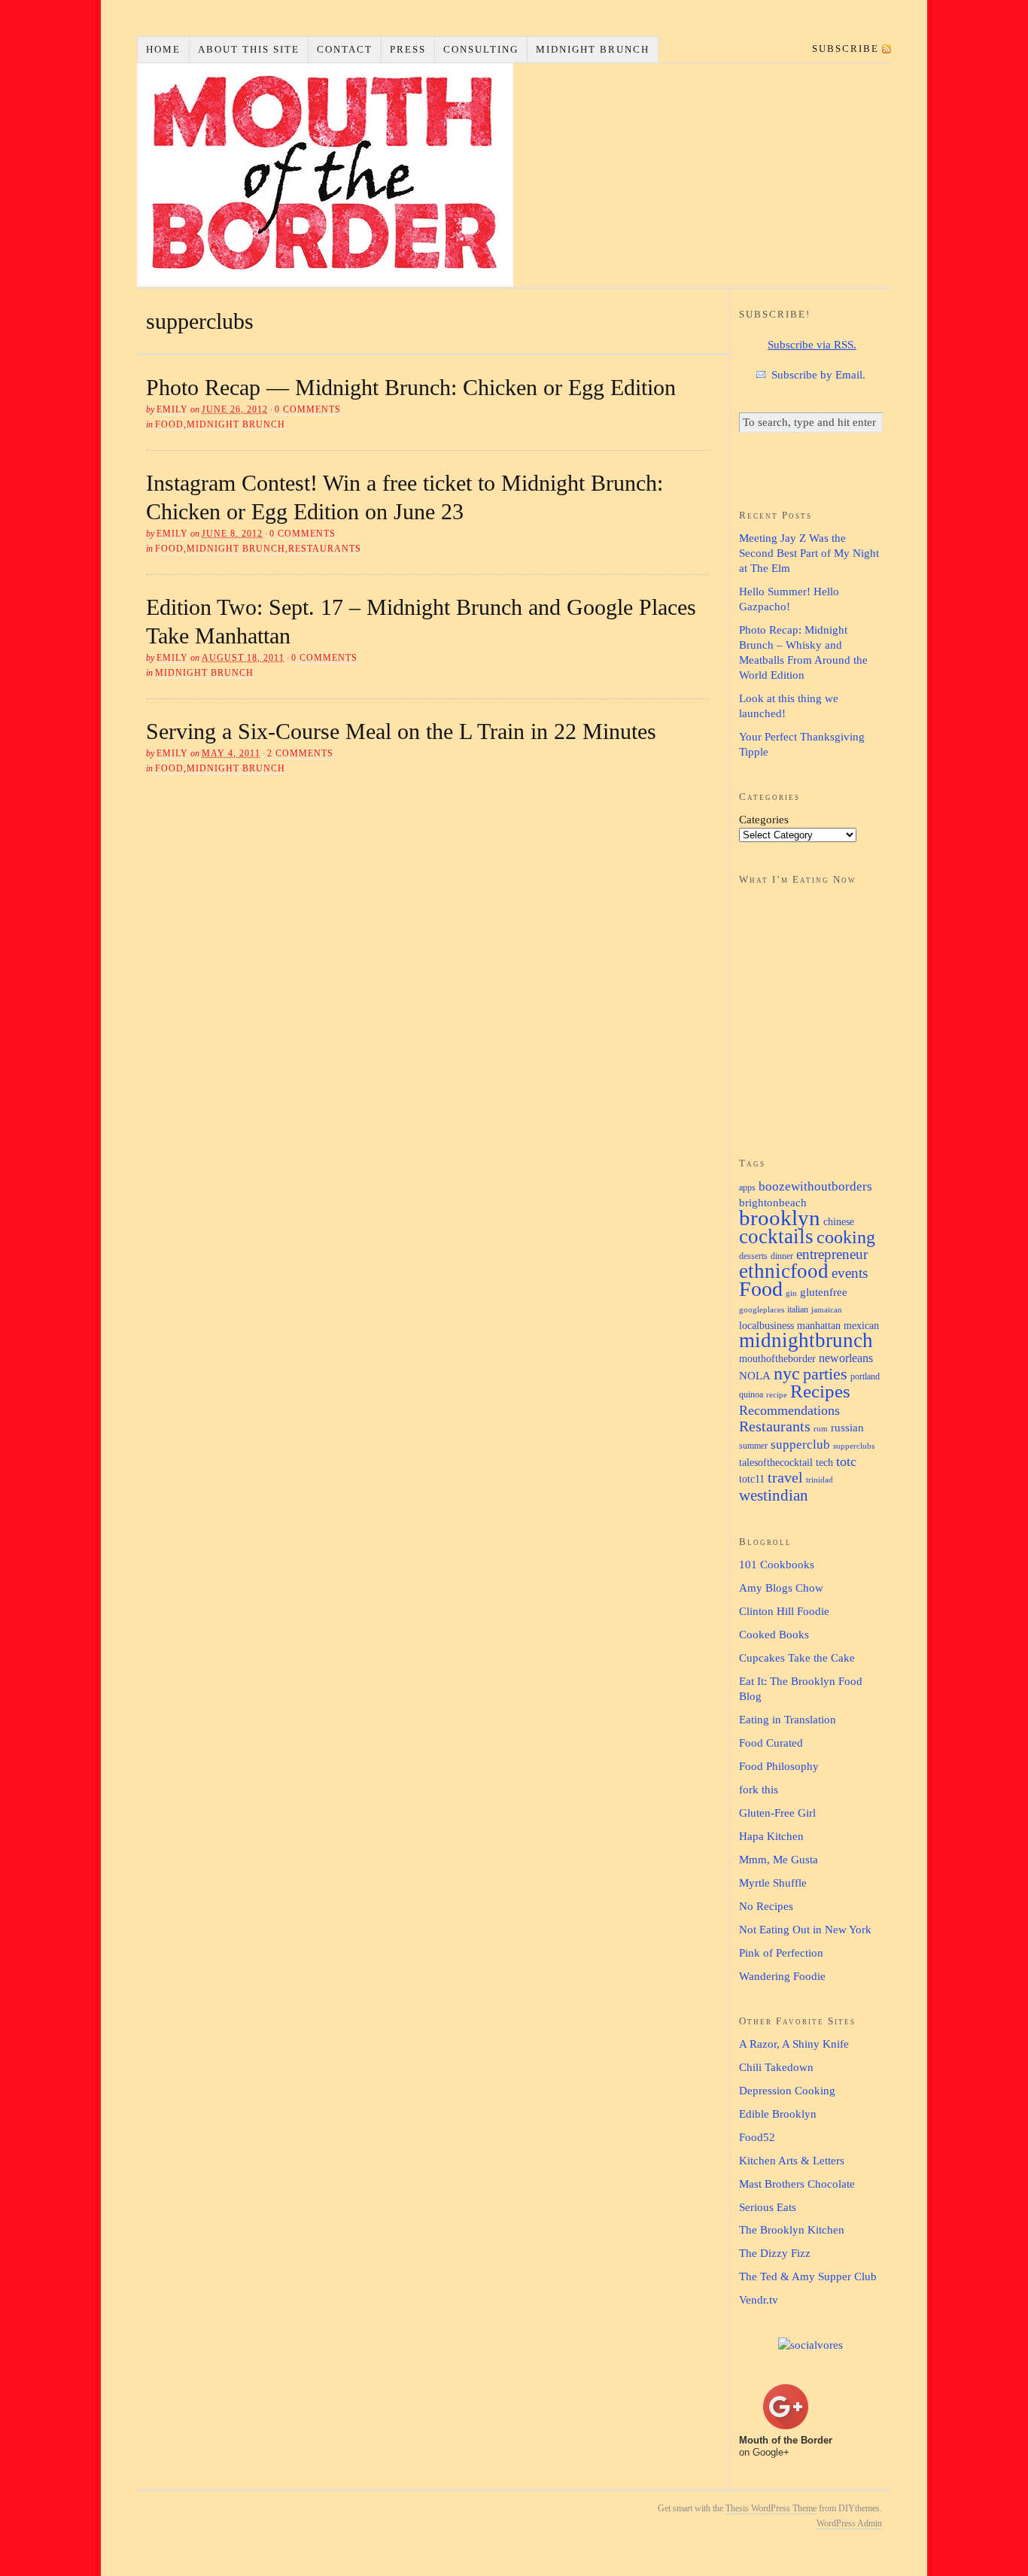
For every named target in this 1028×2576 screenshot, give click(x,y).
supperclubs (854, 1446)
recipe (777, 1395)
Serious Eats (768, 2207)
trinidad (820, 1480)
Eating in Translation (788, 1720)
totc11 (752, 1479)
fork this (759, 1790)
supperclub (800, 1444)
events (850, 1273)
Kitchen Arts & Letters (792, 2161)
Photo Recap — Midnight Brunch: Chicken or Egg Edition (411, 387)
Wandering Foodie (782, 1976)
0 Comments (308, 409)
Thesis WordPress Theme (771, 2508)
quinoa (751, 1394)
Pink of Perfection (781, 1953)
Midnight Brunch (236, 424)
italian (798, 1309)
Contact (345, 49)
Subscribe (846, 49)
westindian (774, 1495)
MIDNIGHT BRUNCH (593, 49)
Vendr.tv (759, 2300)
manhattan (819, 1325)
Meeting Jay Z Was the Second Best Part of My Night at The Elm (809, 553)
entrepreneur (832, 1254)
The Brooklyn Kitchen (792, 2230)
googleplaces (762, 1310)
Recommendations (789, 1410)
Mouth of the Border (325, 175)
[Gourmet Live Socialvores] (811, 2345)
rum (821, 1429)
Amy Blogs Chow (781, 1588)
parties (825, 1374)
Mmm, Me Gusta (779, 1860)
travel (785, 1477)
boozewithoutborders (815, 1186)
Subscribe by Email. (818, 375)
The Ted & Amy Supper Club (808, 2276)
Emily (172, 409)
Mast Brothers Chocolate (797, 2184)
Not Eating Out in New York (805, 1930)
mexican (861, 1325)
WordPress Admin (849, 2523)
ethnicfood (784, 1271)
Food (169, 424)
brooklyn (780, 1218)
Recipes (820, 1391)
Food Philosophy (779, 1766)
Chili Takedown (776, 2067)
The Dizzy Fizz (775, 2253)
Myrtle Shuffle (773, 1883)
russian (847, 1427)
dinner (782, 1256)
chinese (839, 1221)
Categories (764, 820)
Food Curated (771, 1743)
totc (846, 1461)
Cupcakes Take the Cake (797, 1658)
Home (163, 49)
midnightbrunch (806, 1340)
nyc (787, 1373)
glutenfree (824, 1292)
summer (753, 1446)
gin (791, 1293)
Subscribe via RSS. (812, 345)
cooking (846, 1237)
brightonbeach (773, 1202)
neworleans (846, 1358)
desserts (753, 1256)
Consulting (481, 49)
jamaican (827, 1310)
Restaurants (325, 549)
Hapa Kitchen (771, 1836)
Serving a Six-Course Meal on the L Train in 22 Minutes (401, 731)
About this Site (249, 49)
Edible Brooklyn (778, 2114)
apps (747, 1188)
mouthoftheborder (777, 1358)
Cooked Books (774, 1635)
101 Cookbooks (777, 1565)
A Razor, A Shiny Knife (794, 2044)
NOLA (755, 1375)
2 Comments (300, 753)
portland (865, 1376)
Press (408, 49)
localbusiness (766, 1325)
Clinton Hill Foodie (784, 1611)
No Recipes (766, 1906)
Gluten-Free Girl (777, 1813)
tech (824, 1462)
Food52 (757, 2137)
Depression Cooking (787, 2091)
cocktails (776, 1236)
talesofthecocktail (776, 1462)
